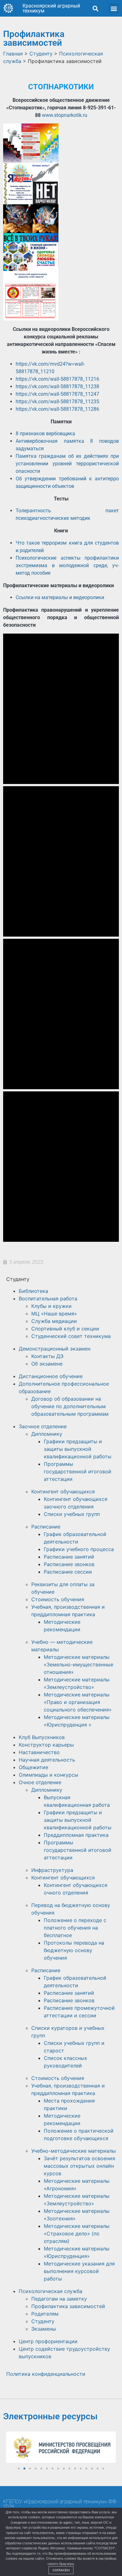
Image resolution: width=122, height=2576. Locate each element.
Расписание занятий (69, 1557)
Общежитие (33, 1767)
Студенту (43, 2321)
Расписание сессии (68, 1572)
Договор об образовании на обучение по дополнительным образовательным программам (70, 1406)
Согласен (61, 2570)
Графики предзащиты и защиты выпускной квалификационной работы (78, 1449)
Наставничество (39, 1752)
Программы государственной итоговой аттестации (78, 1471)
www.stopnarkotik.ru (65, 115)
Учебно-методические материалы (74, 2151)
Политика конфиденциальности (46, 2374)
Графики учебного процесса (79, 1549)
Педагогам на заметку (59, 2299)
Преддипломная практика (76, 1835)
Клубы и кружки (51, 1306)
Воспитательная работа (48, 1298)
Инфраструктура (52, 1870)
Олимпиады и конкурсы (48, 1775)
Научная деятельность (47, 1760)
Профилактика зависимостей (68, 2306)
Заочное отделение (43, 1426)
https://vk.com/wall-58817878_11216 (57, 379)
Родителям (45, 2314)
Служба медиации (54, 1321)
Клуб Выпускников (42, 1737)
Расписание (46, 1527)
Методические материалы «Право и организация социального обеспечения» (78, 1702)
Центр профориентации (48, 2341)
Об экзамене (47, 1364)
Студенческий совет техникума (71, 1336)
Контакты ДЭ (47, 1356)
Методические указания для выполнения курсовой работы (79, 2271)
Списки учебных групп (72, 1514)
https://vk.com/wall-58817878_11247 (57, 394)
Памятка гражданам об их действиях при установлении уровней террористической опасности (67, 464)
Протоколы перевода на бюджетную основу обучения (74, 1950)
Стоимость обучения (58, 1599)
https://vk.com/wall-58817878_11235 (57, 402)
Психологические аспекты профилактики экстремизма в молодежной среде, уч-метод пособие (67, 565)
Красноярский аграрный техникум (51, 8)
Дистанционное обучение (51, 1376)
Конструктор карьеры (46, 1745)
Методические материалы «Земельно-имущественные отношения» (79, 1664)
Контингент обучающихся (63, 1492)
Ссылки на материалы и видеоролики (60, 597)
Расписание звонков (69, 1564)
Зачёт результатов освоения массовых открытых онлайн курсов (79, 2166)
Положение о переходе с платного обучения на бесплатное (75, 1928)
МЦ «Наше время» (54, 1314)
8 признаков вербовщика (45, 434)
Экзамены (44, 2329)
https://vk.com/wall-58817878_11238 (57, 387)
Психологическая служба (51, 2291)
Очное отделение (40, 1782)
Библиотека (33, 1291)
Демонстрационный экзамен (55, 1349)
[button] (95, 8)
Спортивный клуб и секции (65, 1329)
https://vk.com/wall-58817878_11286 (57, 409)
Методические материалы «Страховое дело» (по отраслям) (77, 2234)
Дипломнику (47, 1434)
